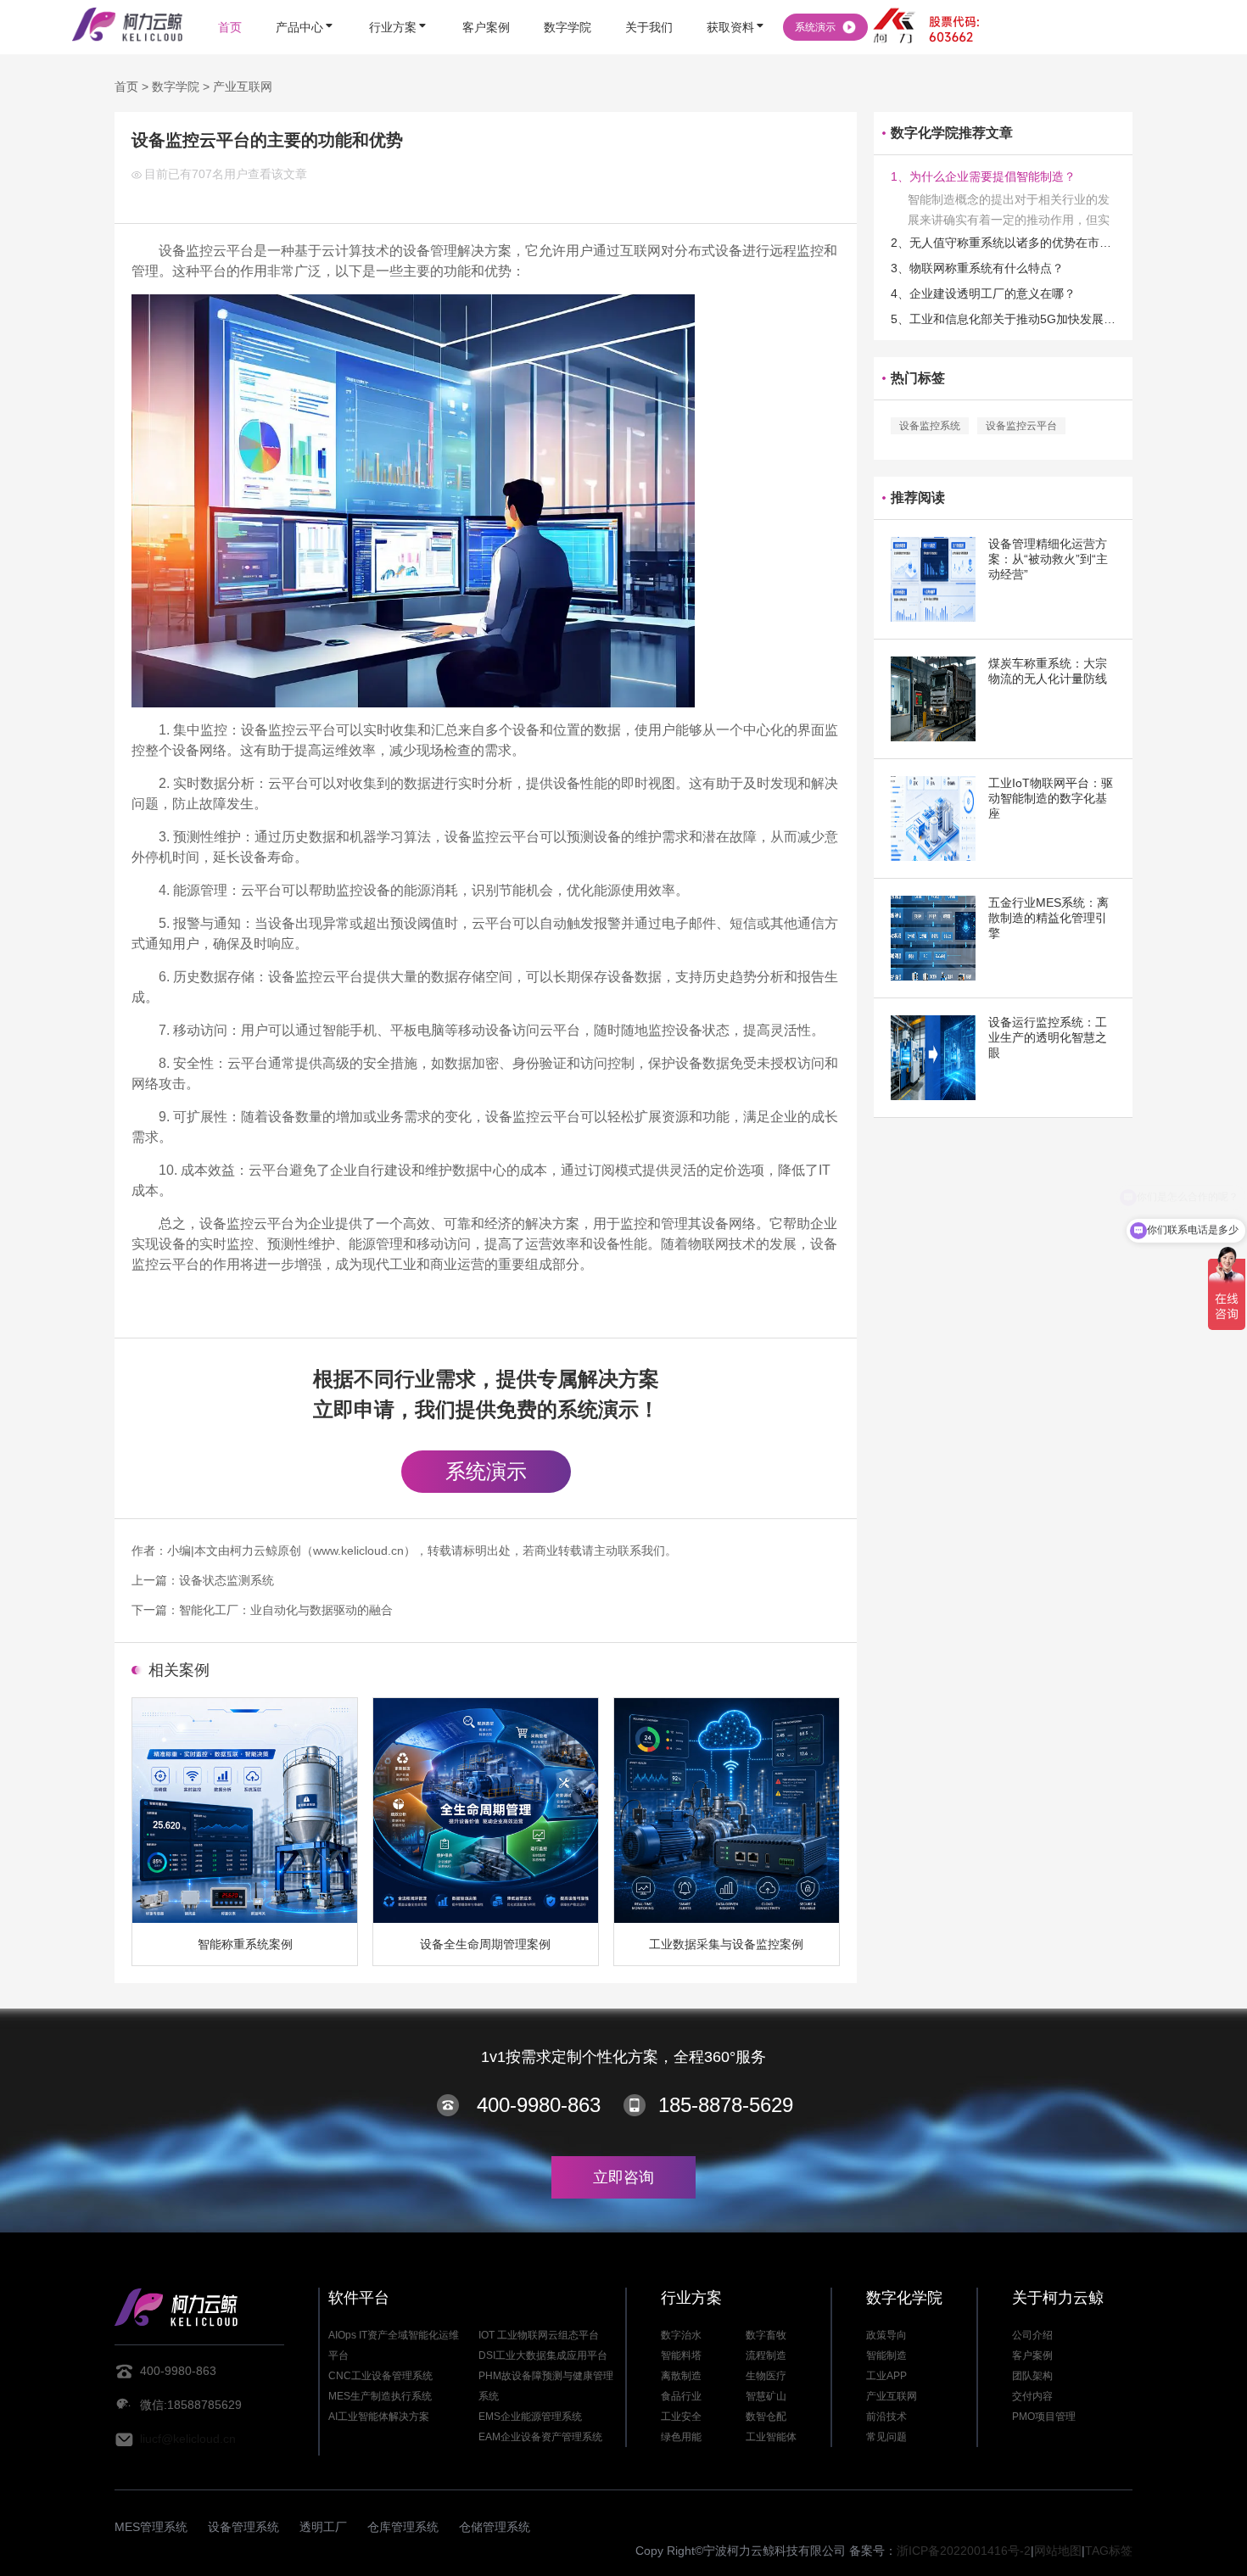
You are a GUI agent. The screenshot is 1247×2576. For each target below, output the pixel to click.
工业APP (886, 2376)
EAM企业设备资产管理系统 (540, 2437)
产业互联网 (243, 87)
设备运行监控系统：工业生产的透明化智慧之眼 (1048, 1037)
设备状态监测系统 (226, 1580)
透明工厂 (323, 2527)
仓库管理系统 (403, 2527)
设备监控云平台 (1021, 426)
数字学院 (176, 87)
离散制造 (681, 2376)
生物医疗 (766, 2376)
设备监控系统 (930, 426)
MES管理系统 (151, 2527)
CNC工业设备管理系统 (380, 2376)
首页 (126, 87)
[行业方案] (399, 2)
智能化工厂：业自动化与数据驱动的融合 (286, 1610)
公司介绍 (1032, 2335)
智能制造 (886, 2355)
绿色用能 (681, 2437)
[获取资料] (736, 2)
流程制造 (766, 2355)
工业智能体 (771, 2437)
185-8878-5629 (726, 2105)
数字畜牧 (766, 2335)
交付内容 (1032, 2396)
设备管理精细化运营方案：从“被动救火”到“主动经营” (1048, 559)
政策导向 (886, 2335)
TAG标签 (1109, 2551)
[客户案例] (486, 2)
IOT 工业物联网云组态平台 (539, 2335)
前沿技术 (886, 2417)
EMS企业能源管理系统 (530, 2417)
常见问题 (886, 2437)
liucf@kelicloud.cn (188, 2439)
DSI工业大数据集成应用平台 (543, 2355)
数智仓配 (766, 2417)
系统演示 (486, 1471)
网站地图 (1058, 2551)
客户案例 (1032, 2355)
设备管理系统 (243, 2527)
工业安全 (681, 2417)
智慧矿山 (766, 2396)
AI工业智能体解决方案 (379, 2417)
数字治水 (681, 2335)
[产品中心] (305, 2)
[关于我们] (649, 2)
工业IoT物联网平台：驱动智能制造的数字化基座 (1051, 798)
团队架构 (1032, 2376)
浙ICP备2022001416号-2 (964, 2551)
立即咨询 (623, 2177)
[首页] (230, 2)
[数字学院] (568, 2)
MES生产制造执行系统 (380, 2396)
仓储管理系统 (495, 2527)
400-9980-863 (539, 2105)
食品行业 (681, 2396)
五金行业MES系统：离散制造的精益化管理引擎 (1048, 918)
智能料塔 (681, 2355)
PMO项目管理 (1044, 2417)
